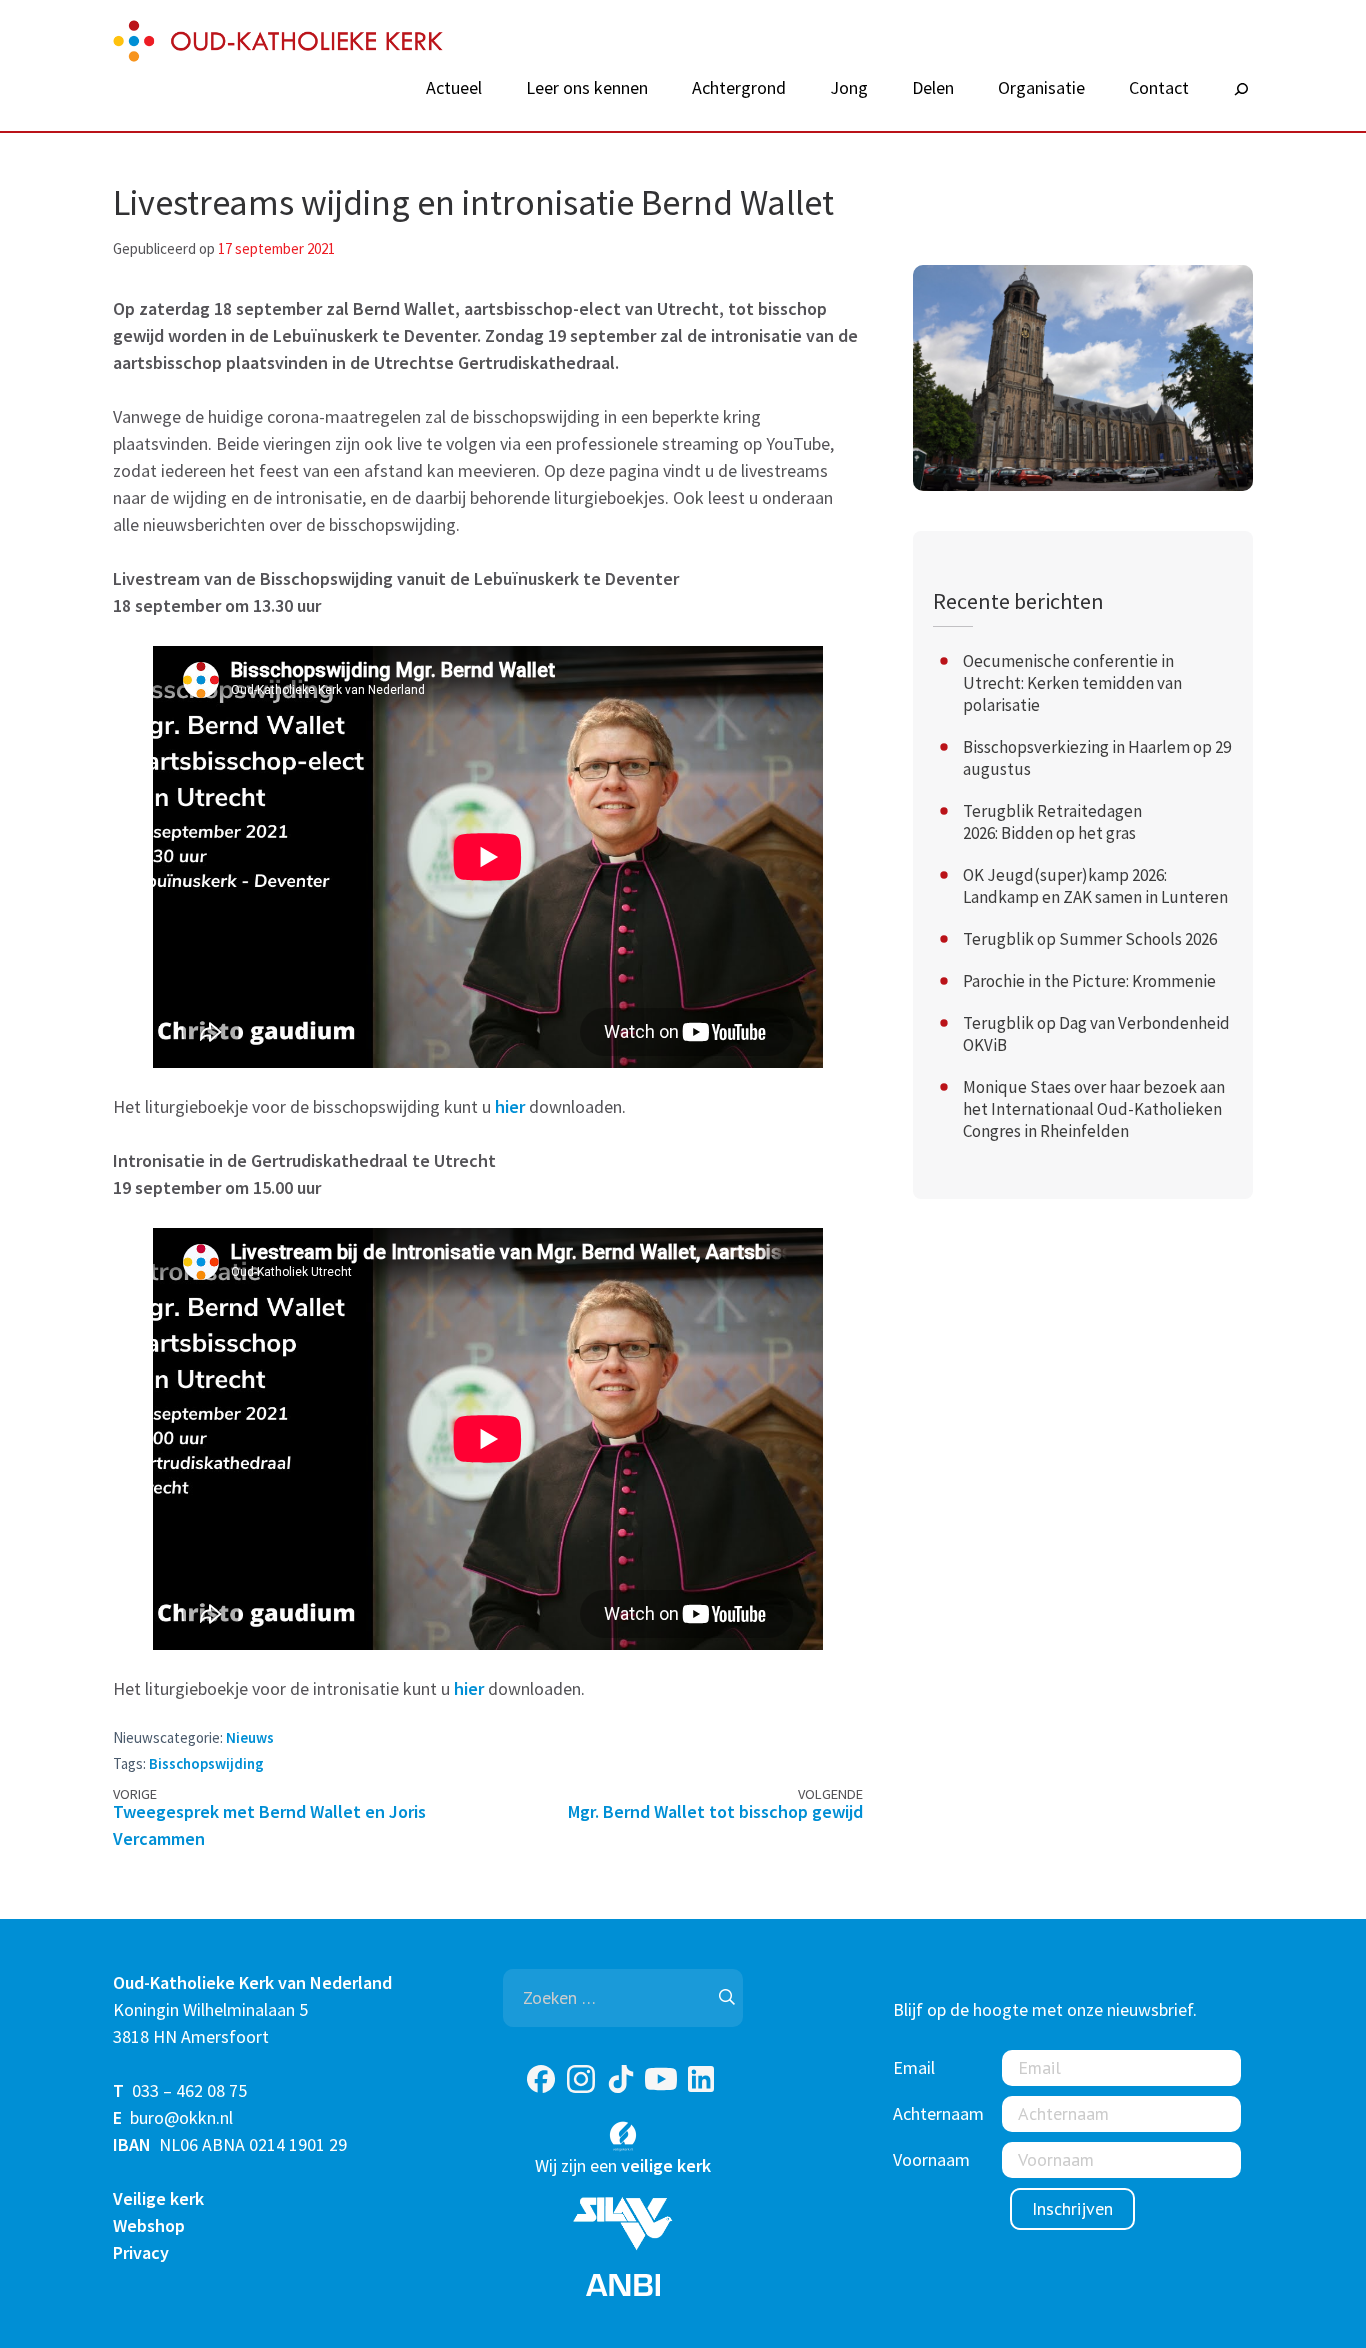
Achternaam (938, 2113)
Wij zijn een (623, 2165)
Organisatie (1041, 88)
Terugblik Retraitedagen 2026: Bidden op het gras (1052, 822)
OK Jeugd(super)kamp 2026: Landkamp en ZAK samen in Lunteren (1095, 886)
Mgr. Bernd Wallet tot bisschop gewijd (715, 1811)
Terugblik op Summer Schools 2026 (1090, 939)
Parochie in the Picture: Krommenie (1089, 981)
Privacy (141, 2252)
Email (914, 2067)
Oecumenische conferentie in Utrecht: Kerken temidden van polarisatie (1072, 683)
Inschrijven (1072, 2208)
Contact (1159, 88)
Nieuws (250, 1737)
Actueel (454, 88)
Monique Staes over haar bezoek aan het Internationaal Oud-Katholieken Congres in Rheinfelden (1094, 1109)
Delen (933, 88)
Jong (849, 88)
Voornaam (931, 2159)
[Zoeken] (1241, 90)
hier (510, 1106)
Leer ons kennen (587, 88)
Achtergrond (739, 88)
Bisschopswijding (206, 1763)
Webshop (149, 2225)
